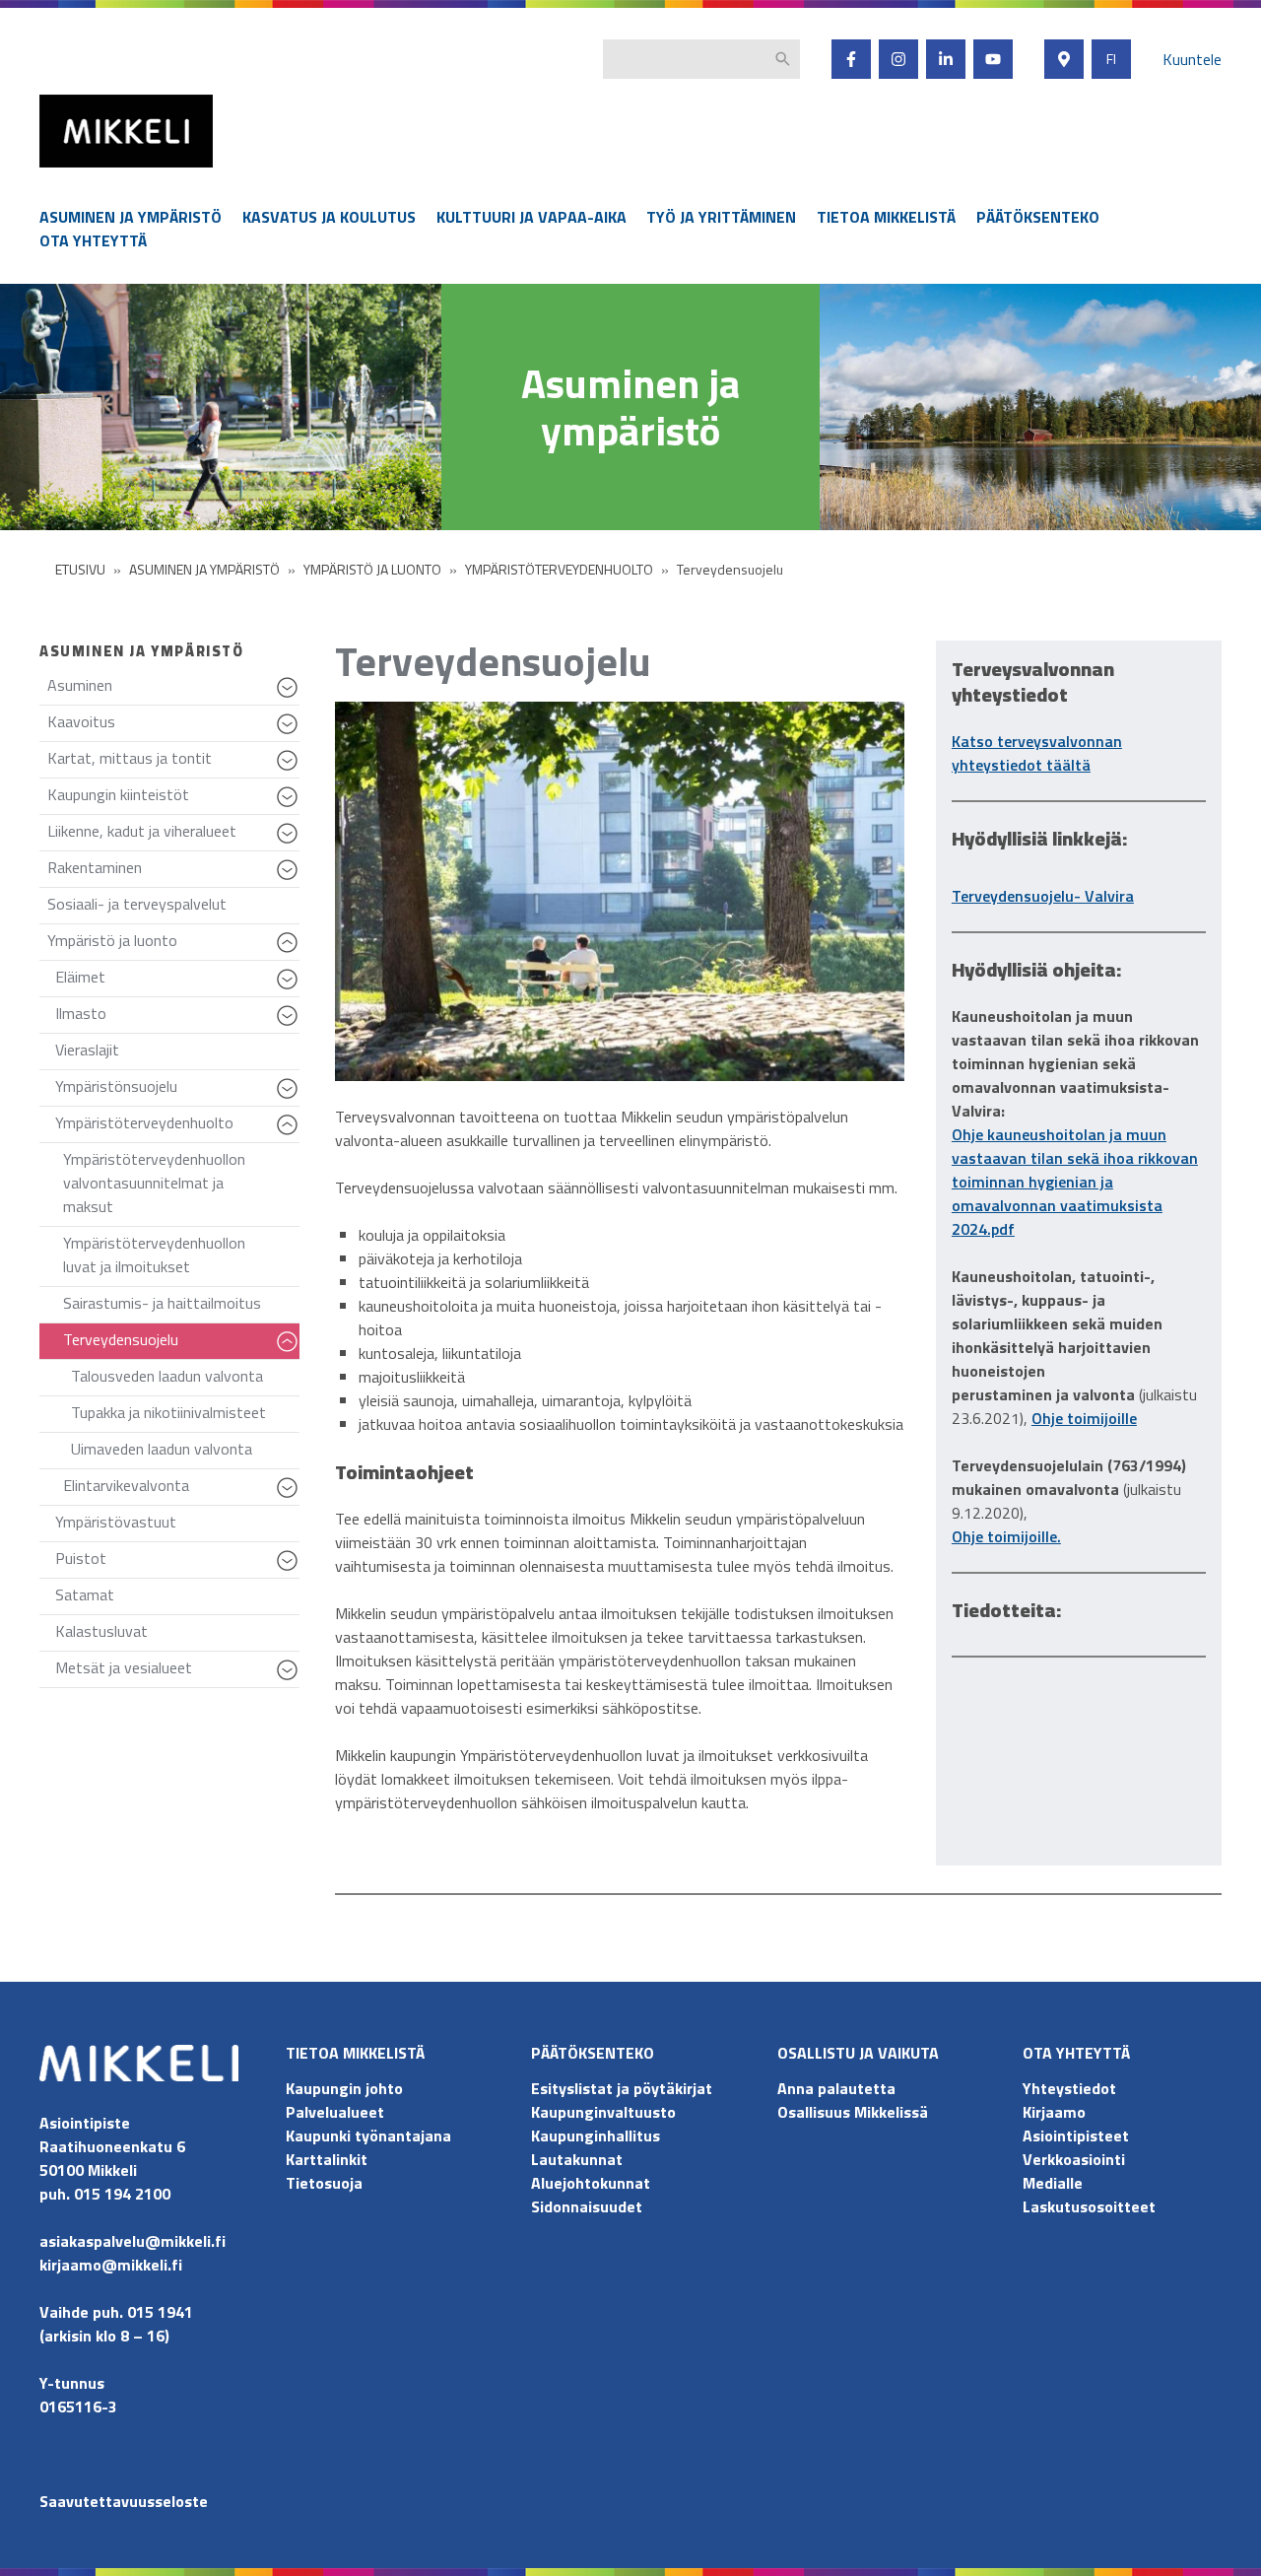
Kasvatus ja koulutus (329, 217)
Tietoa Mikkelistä (886, 217)
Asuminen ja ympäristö (131, 217)
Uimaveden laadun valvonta (162, 1449)
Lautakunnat (577, 2159)
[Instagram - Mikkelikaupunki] (898, 59)
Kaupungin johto (344, 2088)
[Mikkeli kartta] (1064, 59)
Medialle (1053, 2183)
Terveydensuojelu (181, 1344)
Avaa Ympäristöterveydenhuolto (290, 1134)
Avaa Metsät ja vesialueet (290, 1679)
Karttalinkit (327, 2159)
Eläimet (177, 981)
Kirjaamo (1054, 2112)
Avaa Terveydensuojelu (290, 1351)
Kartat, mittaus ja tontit (173, 762)
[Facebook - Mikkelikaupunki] (851, 59)
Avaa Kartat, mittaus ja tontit (290, 770)
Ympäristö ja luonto (173, 945)
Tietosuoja (324, 2183)
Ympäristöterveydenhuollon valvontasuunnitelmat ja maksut (154, 1183)
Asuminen (173, 689)
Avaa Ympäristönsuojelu (290, 1098)
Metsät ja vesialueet (177, 1672)
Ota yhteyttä (93, 240)
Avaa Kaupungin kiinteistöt (290, 806)
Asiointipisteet (1076, 2135)
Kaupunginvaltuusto (605, 2112)
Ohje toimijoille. (1006, 1536)
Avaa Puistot (290, 1570)
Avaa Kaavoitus (290, 733)
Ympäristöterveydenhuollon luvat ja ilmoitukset (154, 1254)
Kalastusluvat (101, 1631)
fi (1111, 59)
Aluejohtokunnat (591, 2183)
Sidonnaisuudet (587, 2206)
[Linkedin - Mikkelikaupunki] (946, 59)
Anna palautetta (836, 2088)
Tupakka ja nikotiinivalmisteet (168, 1412)
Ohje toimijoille (1084, 1418)
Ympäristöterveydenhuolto (177, 1127)
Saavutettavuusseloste (124, 2501)
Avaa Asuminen (290, 697)
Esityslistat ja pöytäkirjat (622, 2088)
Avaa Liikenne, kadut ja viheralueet (290, 843)
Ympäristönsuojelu (177, 1090)
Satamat (85, 1594)
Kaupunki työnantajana (368, 2135)
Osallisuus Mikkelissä (853, 2112)
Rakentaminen (173, 872)
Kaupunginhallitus (596, 2135)
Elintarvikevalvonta (181, 1490)
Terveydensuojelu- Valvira (1043, 896)
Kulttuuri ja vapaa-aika (531, 217)
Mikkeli (61, 172)
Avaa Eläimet (290, 988)
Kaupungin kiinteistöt (173, 799)
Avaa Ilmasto (290, 1025)
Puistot (177, 1562)
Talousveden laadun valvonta (167, 1376)
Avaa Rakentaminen (290, 879)
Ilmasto (177, 1017)
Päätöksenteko (1038, 217)
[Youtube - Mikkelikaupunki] (993, 59)
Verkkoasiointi (1074, 2159)
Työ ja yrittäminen (721, 217)
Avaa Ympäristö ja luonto (290, 952)
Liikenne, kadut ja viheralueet (173, 835)
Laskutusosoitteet (1089, 2206)
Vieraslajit (87, 1050)
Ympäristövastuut (116, 1522)
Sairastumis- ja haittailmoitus (162, 1303)
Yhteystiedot (1069, 2088)
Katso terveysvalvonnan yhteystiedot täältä (1037, 753)
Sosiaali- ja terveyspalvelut (137, 904)
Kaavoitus (173, 726)
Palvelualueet (335, 2112)
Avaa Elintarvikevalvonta (290, 1497)
